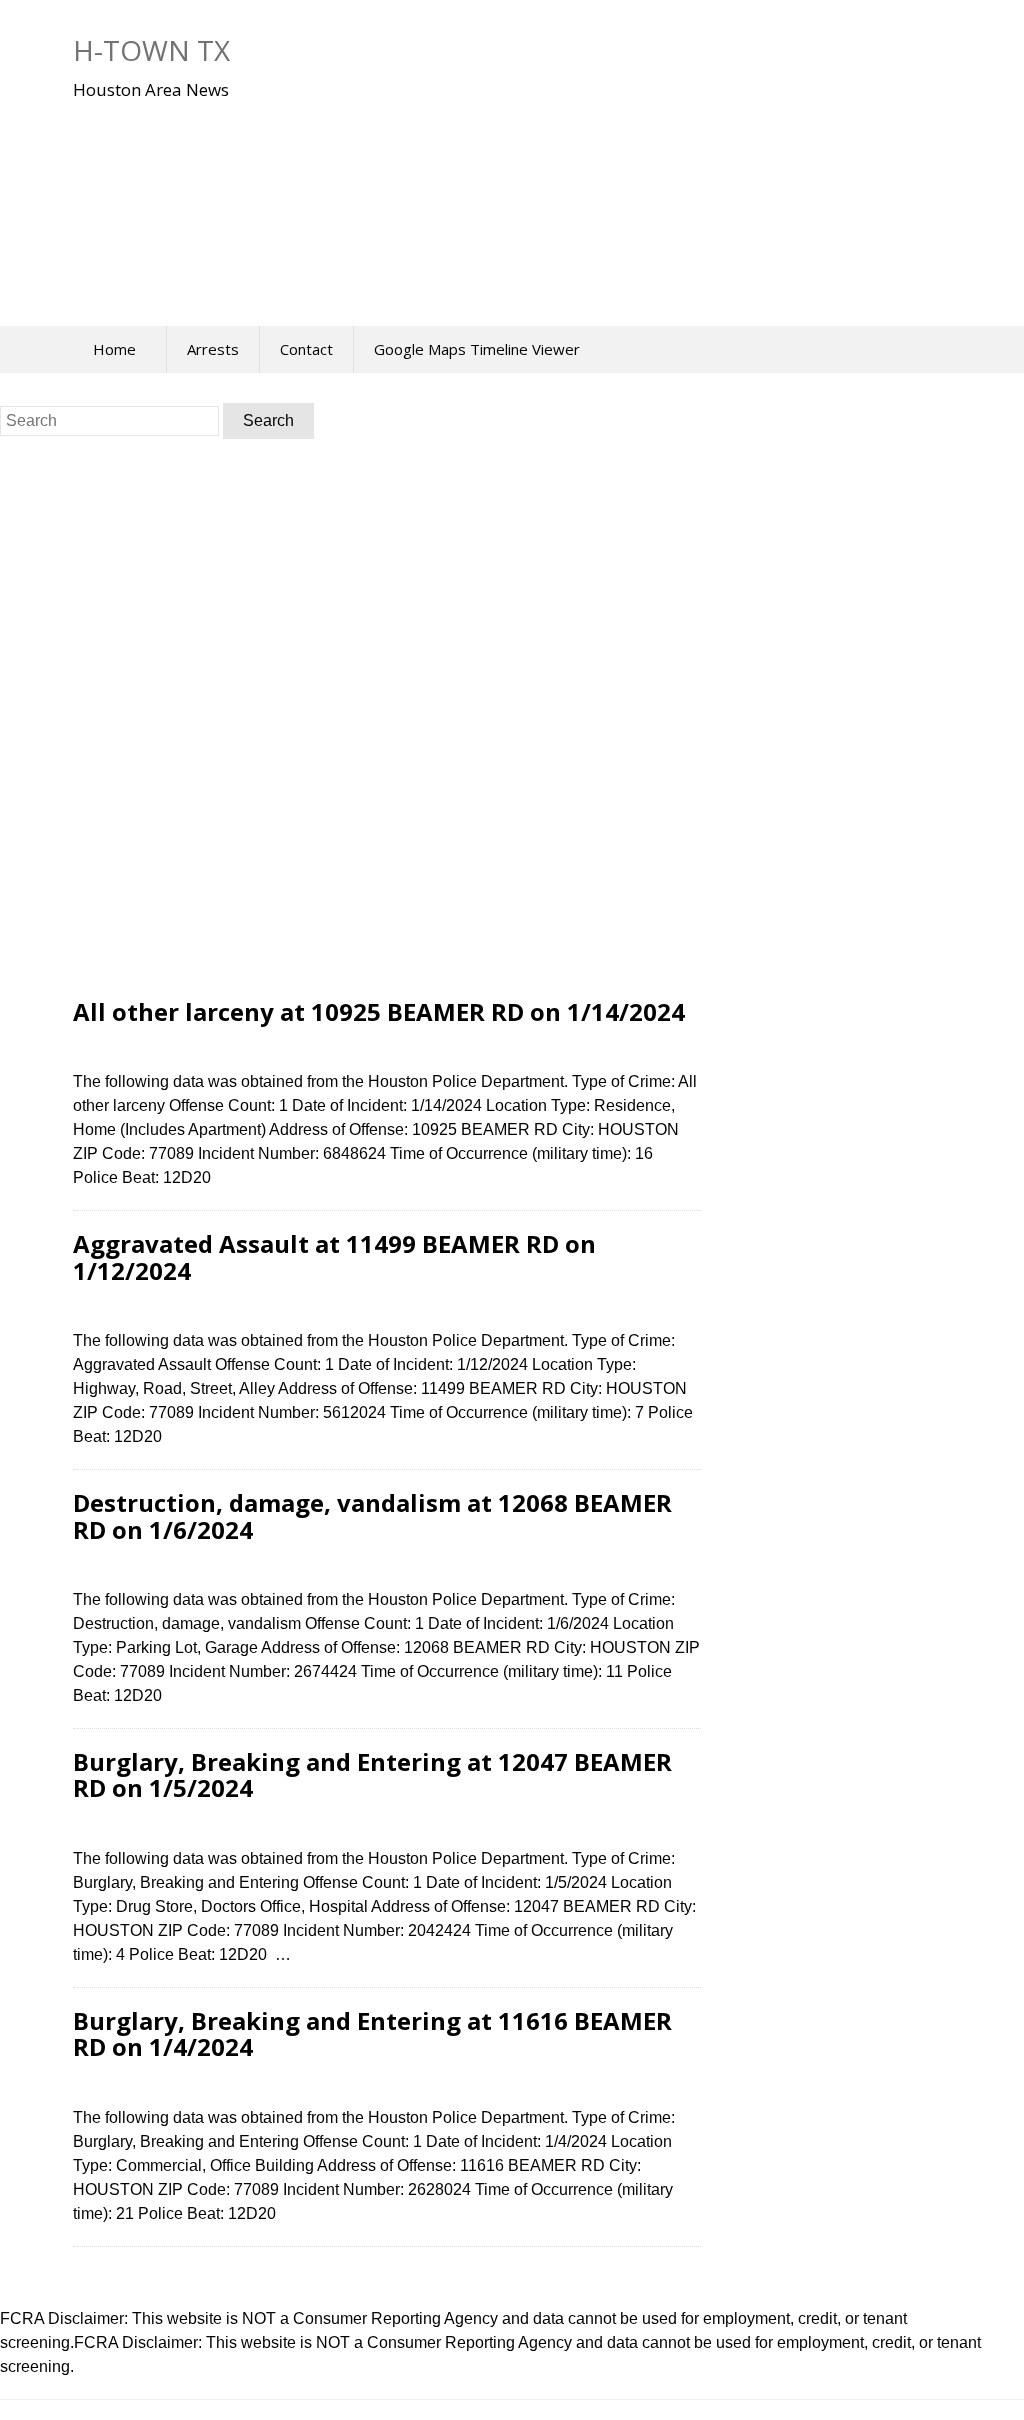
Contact (306, 349)
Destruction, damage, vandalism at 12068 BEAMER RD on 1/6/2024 (372, 1515)
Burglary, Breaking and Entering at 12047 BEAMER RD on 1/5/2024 (372, 1774)
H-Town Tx (151, 50)
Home (114, 349)
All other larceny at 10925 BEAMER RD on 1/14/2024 (379, 1011)
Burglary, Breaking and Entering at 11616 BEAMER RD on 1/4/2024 (372, 2033)
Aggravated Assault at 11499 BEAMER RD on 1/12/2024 (334, 1256)
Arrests (213, 349)
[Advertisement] (473, 199)
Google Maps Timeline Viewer (477, 349)
